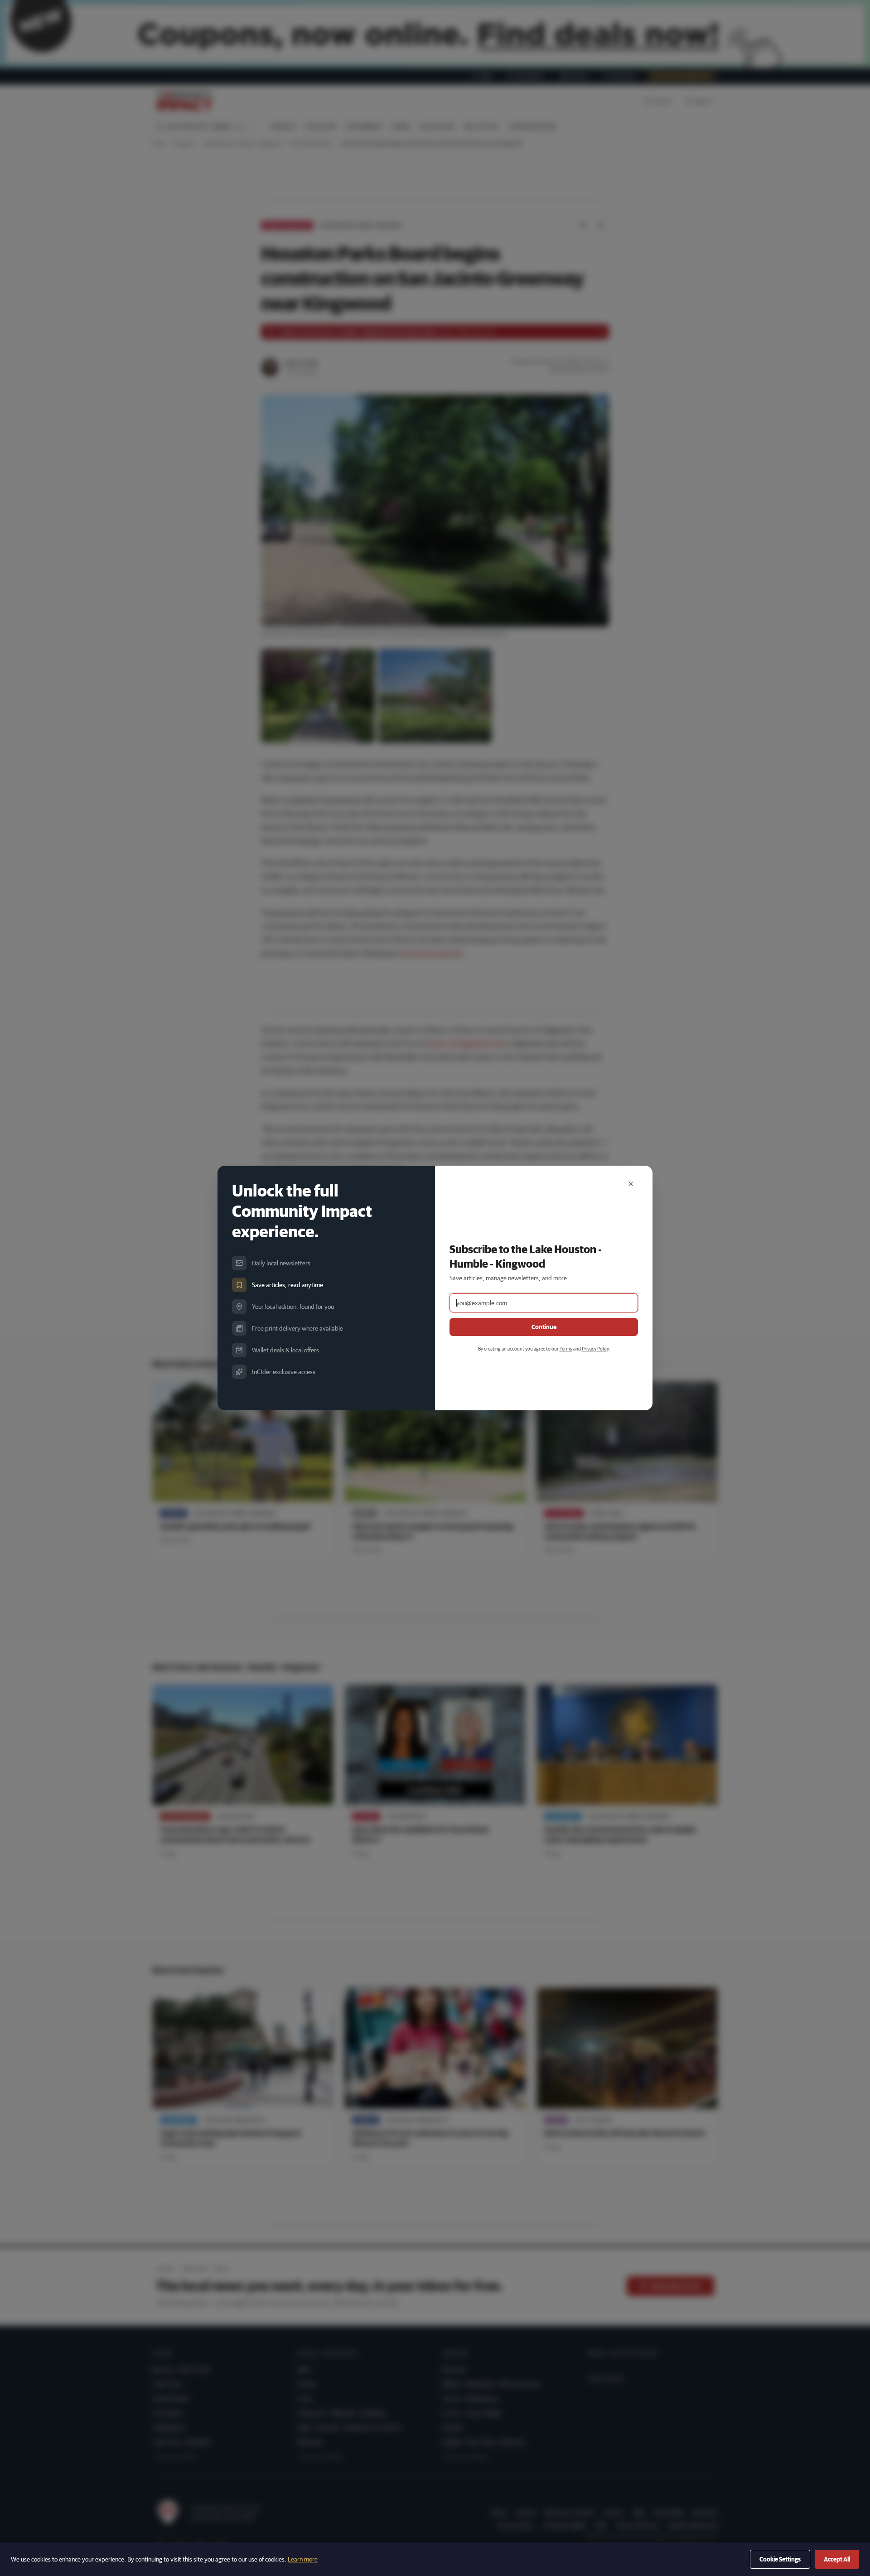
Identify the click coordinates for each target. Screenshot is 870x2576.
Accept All (837, 2559)
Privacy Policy (595, 1348)
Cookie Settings (780, 2559)
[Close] (631, 1184)
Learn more (303, 2559)
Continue (544, 1327)
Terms (566, 1348)
